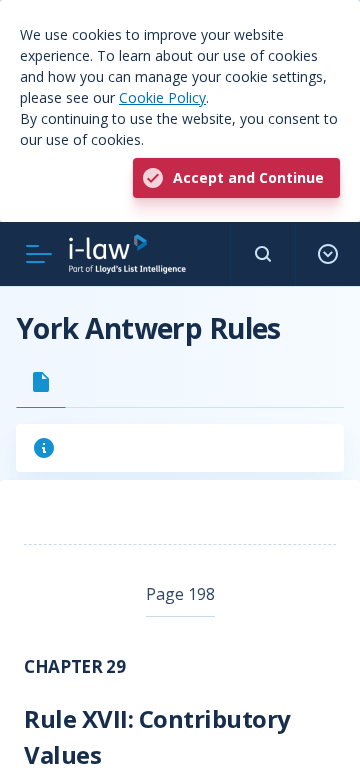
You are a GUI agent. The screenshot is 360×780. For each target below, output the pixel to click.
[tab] (41, 382)
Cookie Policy (162, 97)
